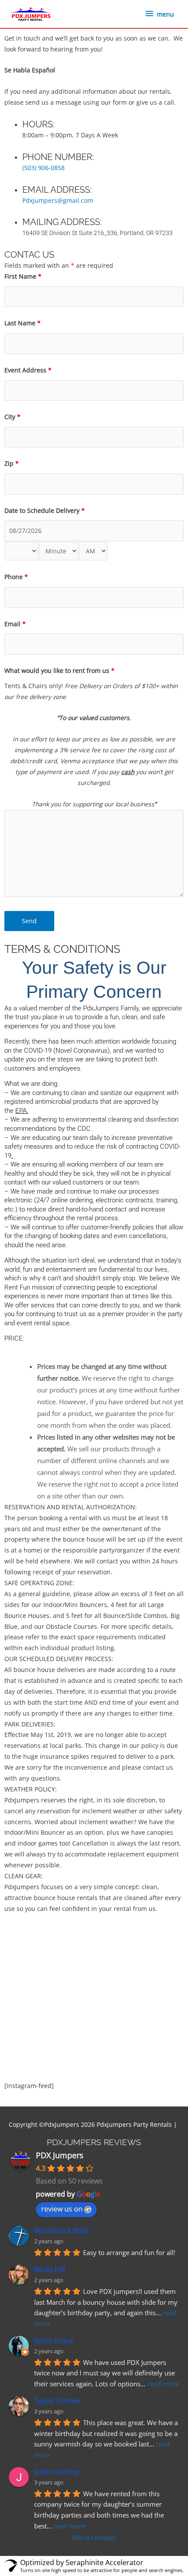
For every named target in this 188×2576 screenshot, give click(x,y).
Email (15, 624)
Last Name (23, 323)
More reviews (94, 2538)
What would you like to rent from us (59, 670)
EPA (21, 1111)
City (12, 417)
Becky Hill (50, 2269)
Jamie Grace (54, 2341)
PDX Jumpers (60, 2155)
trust (71, 1314)
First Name (23, 276)
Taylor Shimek (57, 2401)
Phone (16, 577)
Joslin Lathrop (57, 2472)
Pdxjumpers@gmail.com (58, 200)
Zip (12, 463)
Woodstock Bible (62, 2231)
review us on (62, 2209)
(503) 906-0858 (44, 168)
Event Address (28, 370)
